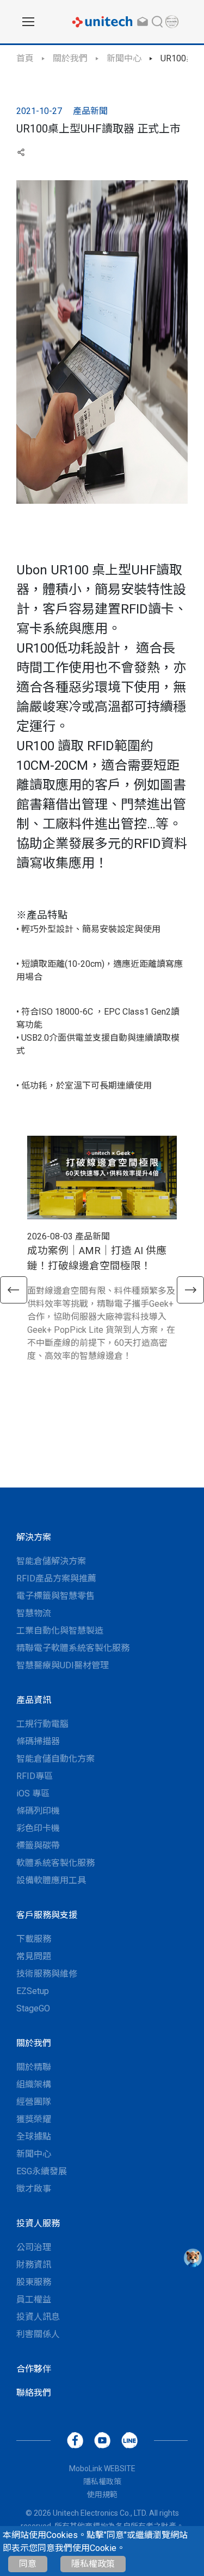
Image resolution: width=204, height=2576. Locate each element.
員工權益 (34, 2299)
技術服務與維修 (47, 1974)
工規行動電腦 (42, 1724)
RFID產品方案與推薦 (56, 1578)
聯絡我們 (34, 2393)
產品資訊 (34, 1700)
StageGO (33, 2008)
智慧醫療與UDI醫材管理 (63, 1665)
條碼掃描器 (38, 1741)
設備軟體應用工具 (51, 1880)
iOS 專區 (33, 1793)
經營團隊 (34, 2102)
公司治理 (34, 2247)
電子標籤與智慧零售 (55, 1596)
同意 (28, 2564)
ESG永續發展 (42, 2171)
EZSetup (33, 1991)
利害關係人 (38, 2334)
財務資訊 (34, 2265)
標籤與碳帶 (38, 1846)
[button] (14, 1290)
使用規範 (102, 2495)
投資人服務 (38, 2223)
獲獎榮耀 (34, 2119)
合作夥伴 (34, 2369)
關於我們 (70, 58)
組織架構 (34, 2084)
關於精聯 (34, 2067)
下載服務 (34, 1939)
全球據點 (34, 2137)
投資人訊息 (38, 2317)
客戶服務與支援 (47, 1915)
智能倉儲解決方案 (51, 1561)
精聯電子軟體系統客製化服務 (73, 1648)
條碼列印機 (38, 1811)
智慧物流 (34, 1613)
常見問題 (34, 1956)
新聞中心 (124, 58)
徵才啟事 (34, 2189)
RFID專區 (35, 1776)
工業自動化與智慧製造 (60, 1631)
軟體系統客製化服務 (55, 1863)
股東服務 (34, 2282)
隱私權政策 (93, 2564)
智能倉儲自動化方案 (55, 1759)
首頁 (25, 58)
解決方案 (34, 1537)
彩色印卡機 (38, 1828)
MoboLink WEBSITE (102, 2469)
